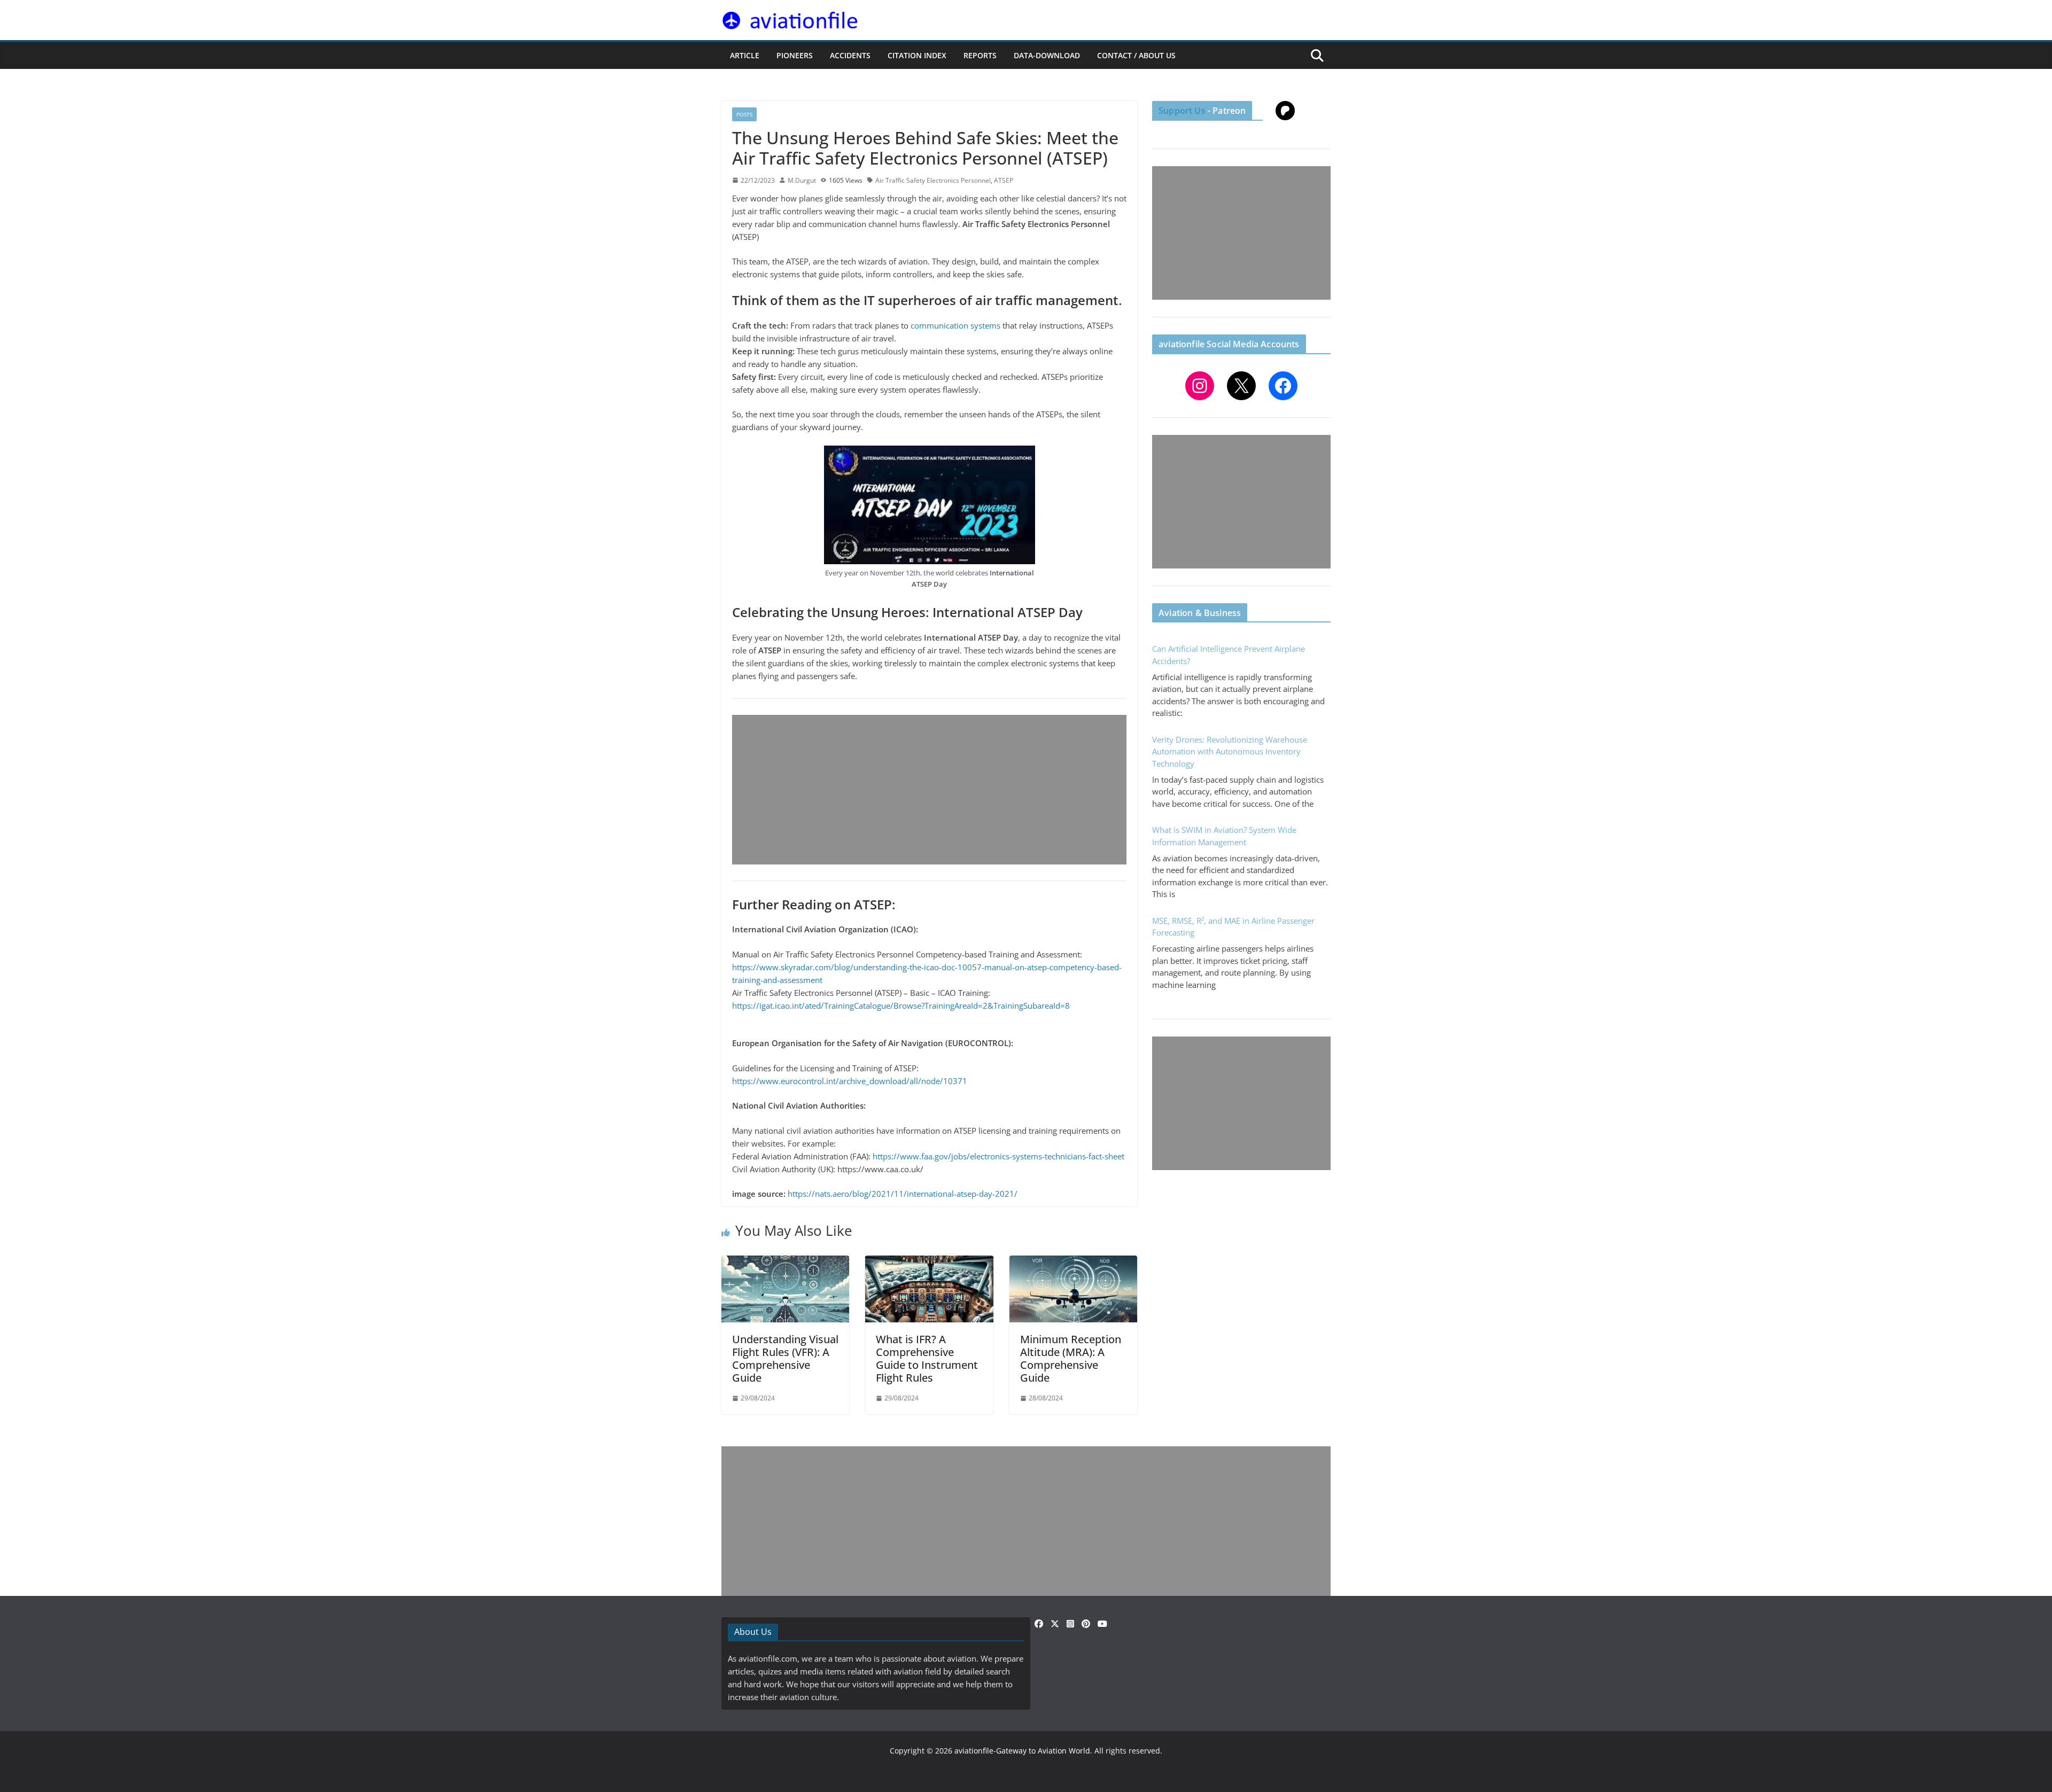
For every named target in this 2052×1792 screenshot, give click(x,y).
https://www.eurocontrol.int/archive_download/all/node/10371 (850, 1081)
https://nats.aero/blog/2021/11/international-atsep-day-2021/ (903, 1194)
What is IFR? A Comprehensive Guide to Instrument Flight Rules (927, 1358)
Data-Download (1047, 55)
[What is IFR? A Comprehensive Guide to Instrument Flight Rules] (929, 1262)
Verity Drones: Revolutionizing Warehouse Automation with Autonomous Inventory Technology (1230, 751)
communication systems (955, 325)
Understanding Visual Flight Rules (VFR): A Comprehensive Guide (785, 1358)
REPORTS (980, 55)
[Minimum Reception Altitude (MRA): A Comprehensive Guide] (1073, 1262)
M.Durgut (802, 180)
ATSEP (1004, 180)
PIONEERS (795, 55)
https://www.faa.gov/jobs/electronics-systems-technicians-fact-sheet (998, 1156)
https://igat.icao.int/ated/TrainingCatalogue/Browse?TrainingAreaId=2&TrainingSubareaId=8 (901, 1006)
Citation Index (917, 55)
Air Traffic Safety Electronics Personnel (933, 180)
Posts (744, 114)
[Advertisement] (929, 790)
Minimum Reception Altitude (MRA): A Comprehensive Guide (1071, 1358)
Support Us (1182, 111)
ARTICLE (745, 55)
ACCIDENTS (850, 55)
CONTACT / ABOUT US (1136, 55)
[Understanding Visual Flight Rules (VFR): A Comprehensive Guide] (785, 1262)
